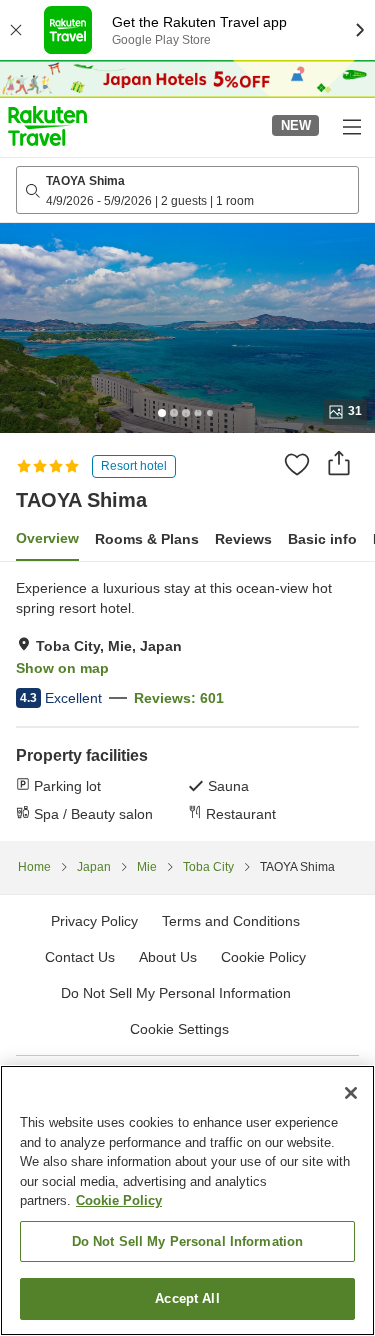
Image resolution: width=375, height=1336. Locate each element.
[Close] (351, 1093)
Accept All (187, 1298)
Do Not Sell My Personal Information (188, 1241)
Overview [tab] (47, 538)
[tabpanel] (187, 701)
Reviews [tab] (243, 539)
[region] (187, 1200)
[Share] (339, 463)
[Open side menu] (351, 126)
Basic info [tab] (322, 539)
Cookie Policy (119, 1200)
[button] (47, 126)
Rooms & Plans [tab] (147, 539)
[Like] (297, 464)
